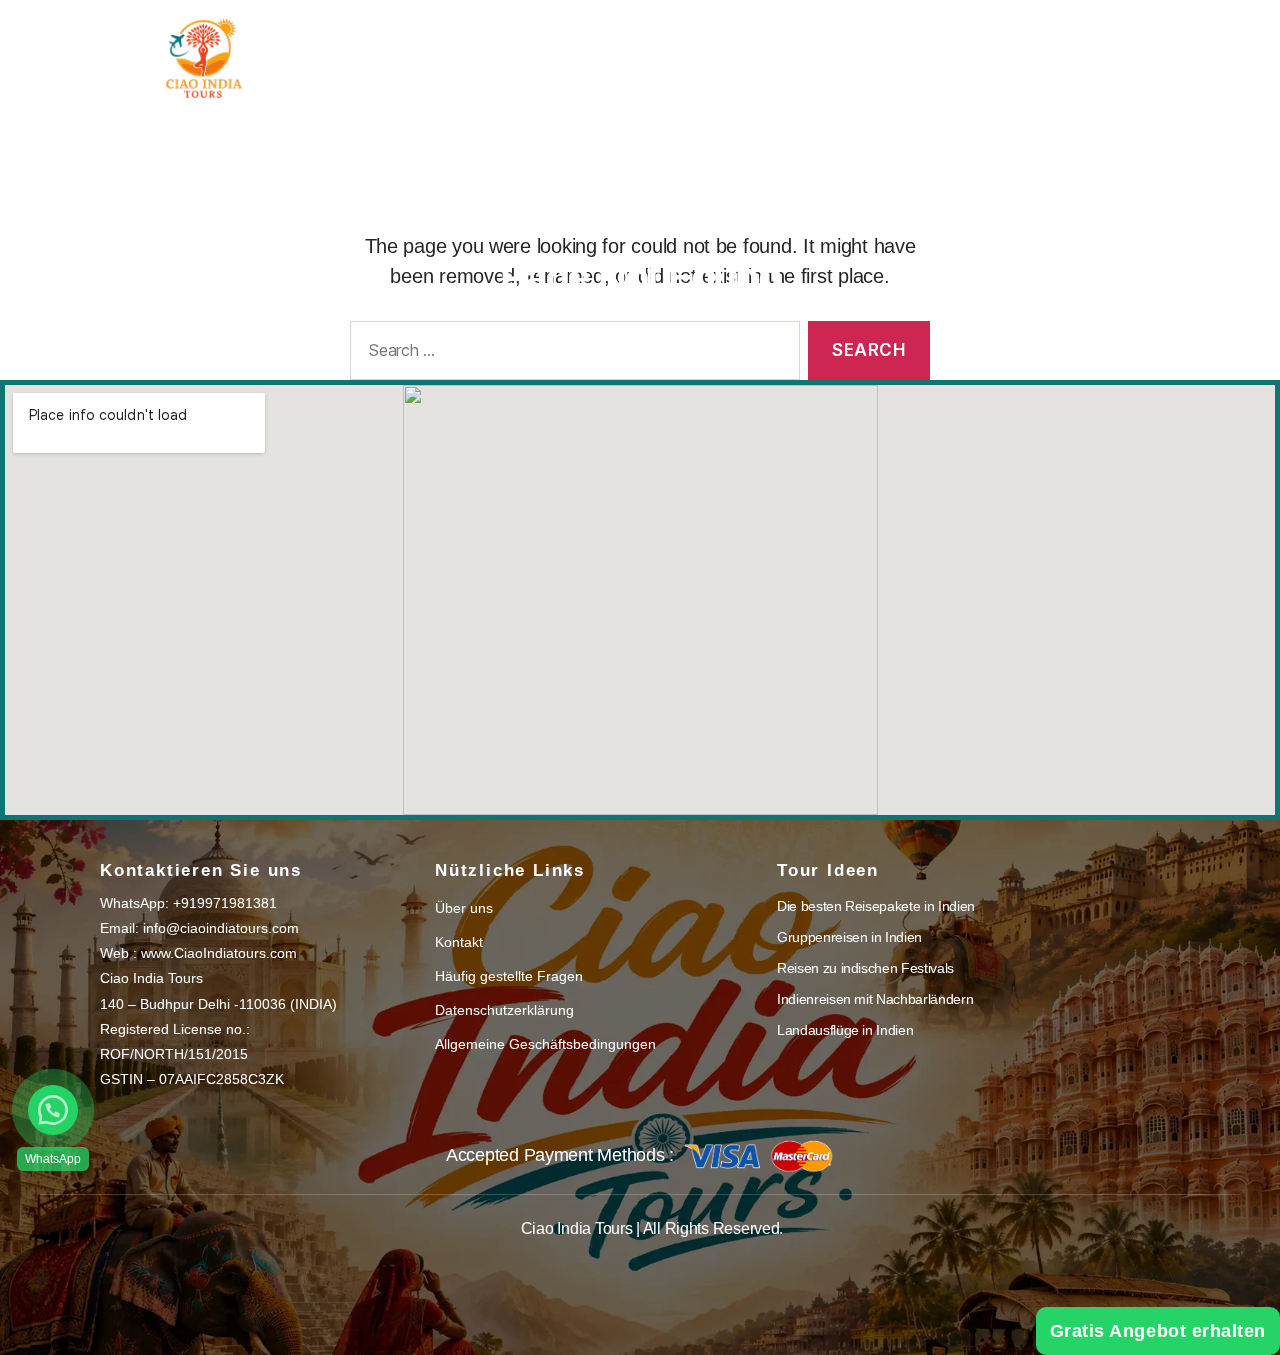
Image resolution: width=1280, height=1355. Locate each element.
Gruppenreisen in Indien (849, 937)
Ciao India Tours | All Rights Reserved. (652, 1228)
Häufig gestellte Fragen (509, 976)
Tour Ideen (625, 42)
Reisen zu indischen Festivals (865, 968)
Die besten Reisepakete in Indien (876, 906)
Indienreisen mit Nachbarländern (875, 999)
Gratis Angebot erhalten (1158, 1331)
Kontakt (992, 42)
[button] (53, 1110)
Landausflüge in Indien (845, 1030)
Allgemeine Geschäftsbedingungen (545, 1044)
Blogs (762, 42)
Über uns (873, 42)
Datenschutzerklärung (504, 1010)
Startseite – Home (460, 42)
